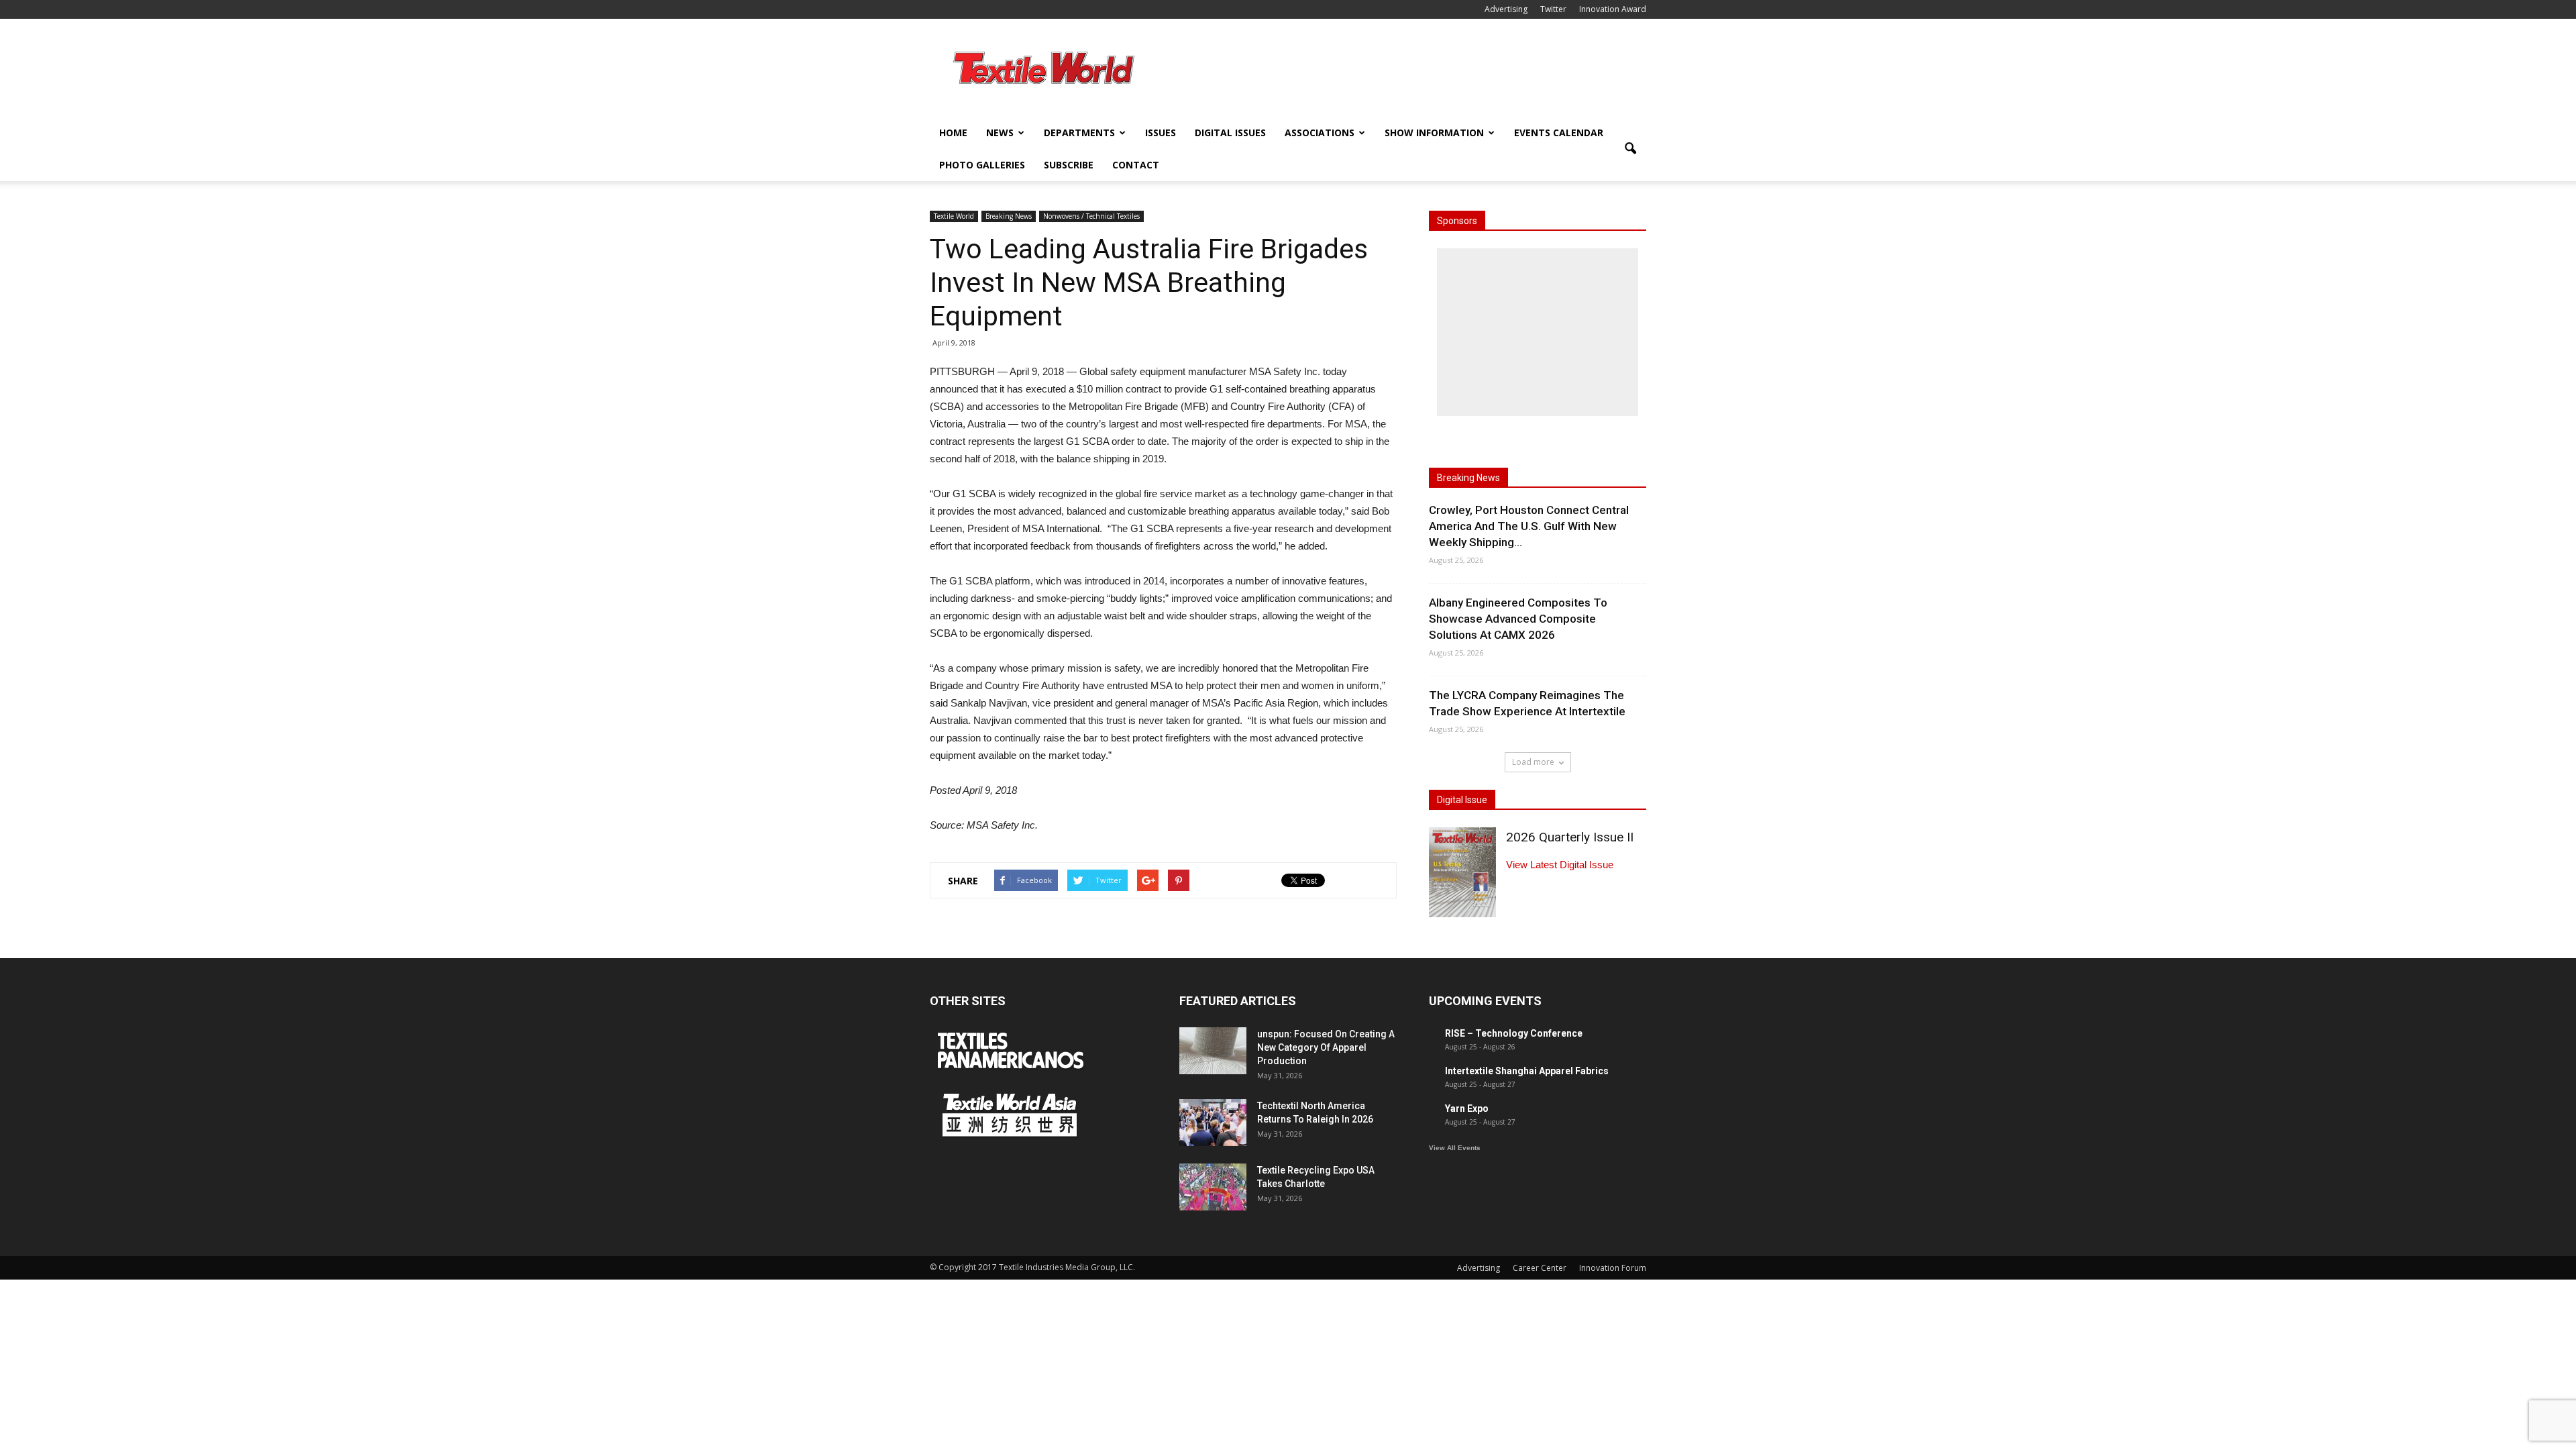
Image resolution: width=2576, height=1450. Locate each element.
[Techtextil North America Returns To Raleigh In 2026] (1213, 1123)
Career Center (1540, 1268)
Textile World (954, 216)
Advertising (1506, 9)
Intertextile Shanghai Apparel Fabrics (1527, 1071)
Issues (1161, 133)
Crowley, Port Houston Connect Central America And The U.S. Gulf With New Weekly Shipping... (1529, 526)
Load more (1533, 762)
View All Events (1455, 1148)
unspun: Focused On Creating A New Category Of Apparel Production (1326, 1047)
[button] (1630, 149)
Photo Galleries (982, 165)
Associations (1320, 133)
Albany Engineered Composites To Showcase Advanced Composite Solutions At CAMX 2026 (1518, 619)
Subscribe (1069, 165)
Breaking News (1009, 216)
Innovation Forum (1613, 1268)
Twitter (1553, 9)
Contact (1136, 165)
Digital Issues (1230, 133)
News (1000, 133)
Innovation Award (1613, 9)
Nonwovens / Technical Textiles (1091, 216)
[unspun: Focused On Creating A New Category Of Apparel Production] (1213, 1051)
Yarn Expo (1467, 1108)
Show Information (1434, 133)
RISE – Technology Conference (1514, 1033)
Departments (1079, 133)
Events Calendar (1559, 133)
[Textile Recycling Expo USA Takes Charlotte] (1213, 1187)
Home (953, 133)
